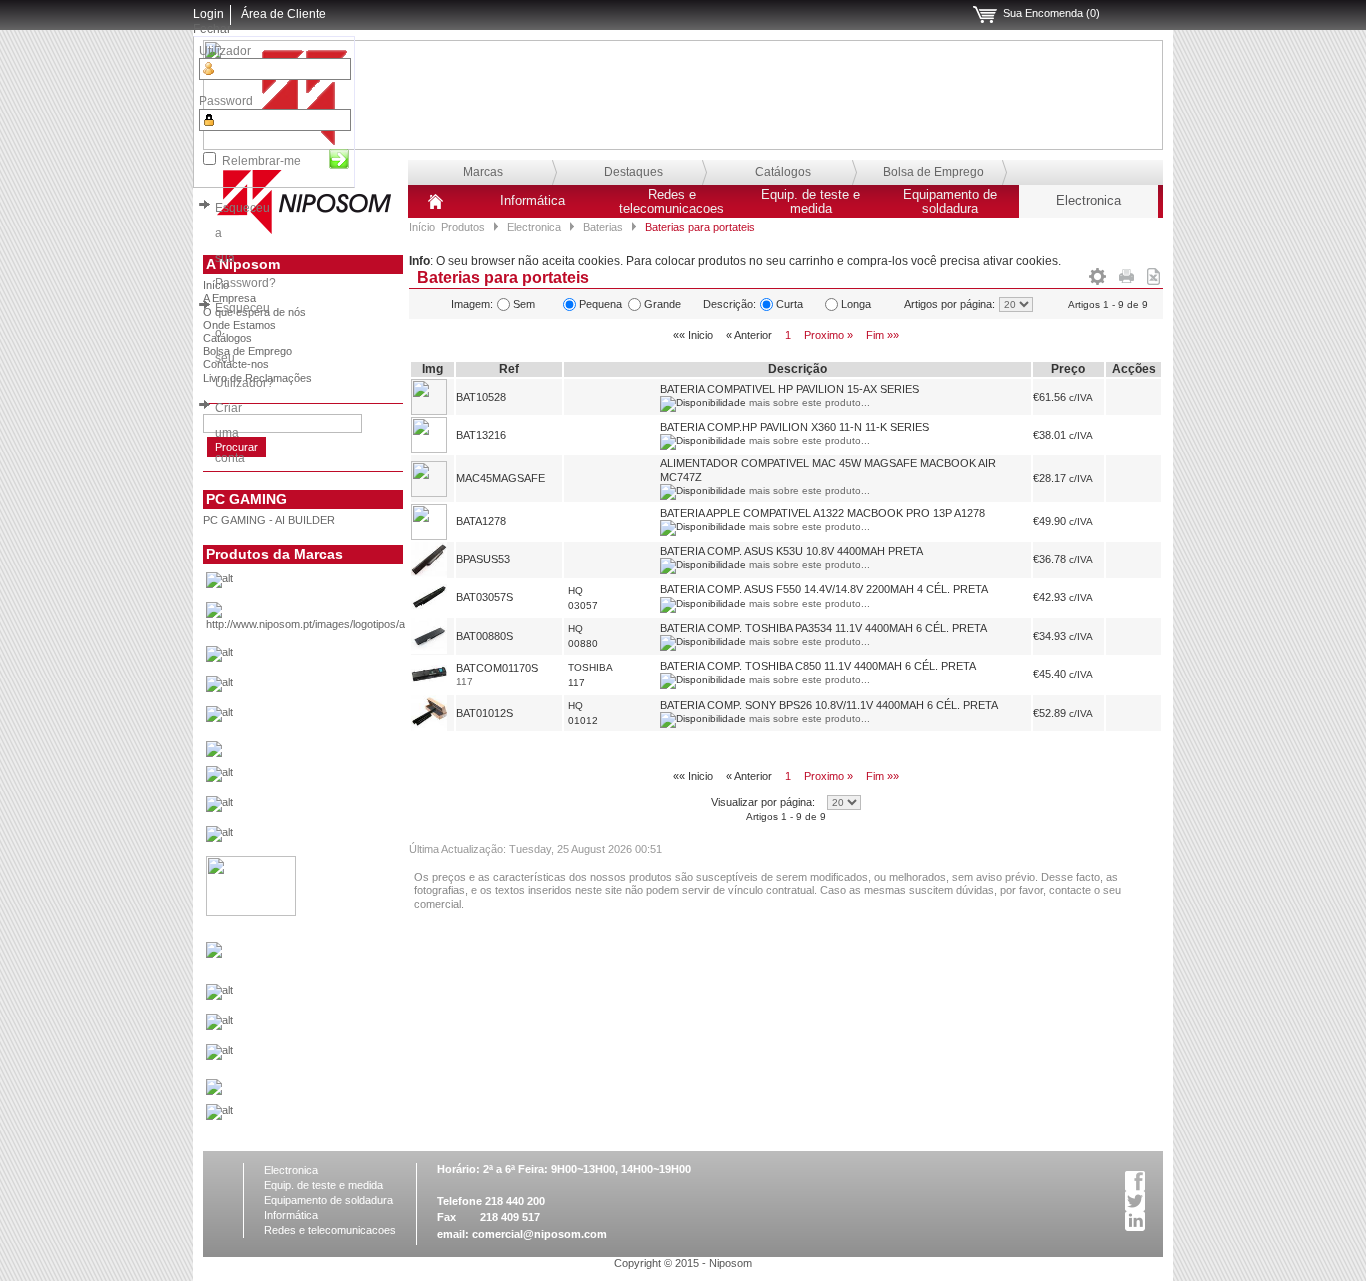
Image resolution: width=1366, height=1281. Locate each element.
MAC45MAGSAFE (500, 478)
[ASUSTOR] (336, 689)
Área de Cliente (283, 14)
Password (226, 101)
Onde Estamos (239, 325)
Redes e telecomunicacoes (671, 202)
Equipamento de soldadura (950, 202)
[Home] (435, 209)
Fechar (212, 29)
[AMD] (336, 621)
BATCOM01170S (497, 668)
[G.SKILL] (336, 779)
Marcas (483, 172)
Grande (662, 304)
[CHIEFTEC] (336, 719)
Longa (856, 304)
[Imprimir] (1126, 273)
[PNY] (214, 1091)
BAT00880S (484, 636)
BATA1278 (481, 521)
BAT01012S (484, 713)
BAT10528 (481, 397)
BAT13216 (481, 435)
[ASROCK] (336, 659)
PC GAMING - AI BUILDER (269, 520)
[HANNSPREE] (336, 809)
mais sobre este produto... (809, 402)
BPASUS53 (483, 559)
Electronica (1088, 201)
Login (208, 14)
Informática (532, 201)
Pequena (600, 304)
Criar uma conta (230, 433)
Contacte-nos (236, 364)
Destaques (633, 172)
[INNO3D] (336, 839)
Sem (524, 304)
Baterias (603, 227)
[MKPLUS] (336, 1027)
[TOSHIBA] (336, 1117)
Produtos (463, 227)
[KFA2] (251, 912)
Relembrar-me (261, 161)
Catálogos (783, 172)
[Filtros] (1097, 273)
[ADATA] (336, 585)
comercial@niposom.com (539, 1234)
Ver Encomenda (985, 15)
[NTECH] (336, 1057)
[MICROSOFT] (336, 997)
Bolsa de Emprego (933, 172)
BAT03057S (484, 597)
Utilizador (225, 51)
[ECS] (214, 753)
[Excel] (1153, 273)
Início (422, 227)
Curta (789, 304)
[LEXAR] (214, 954)
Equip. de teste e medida (810, 202)
